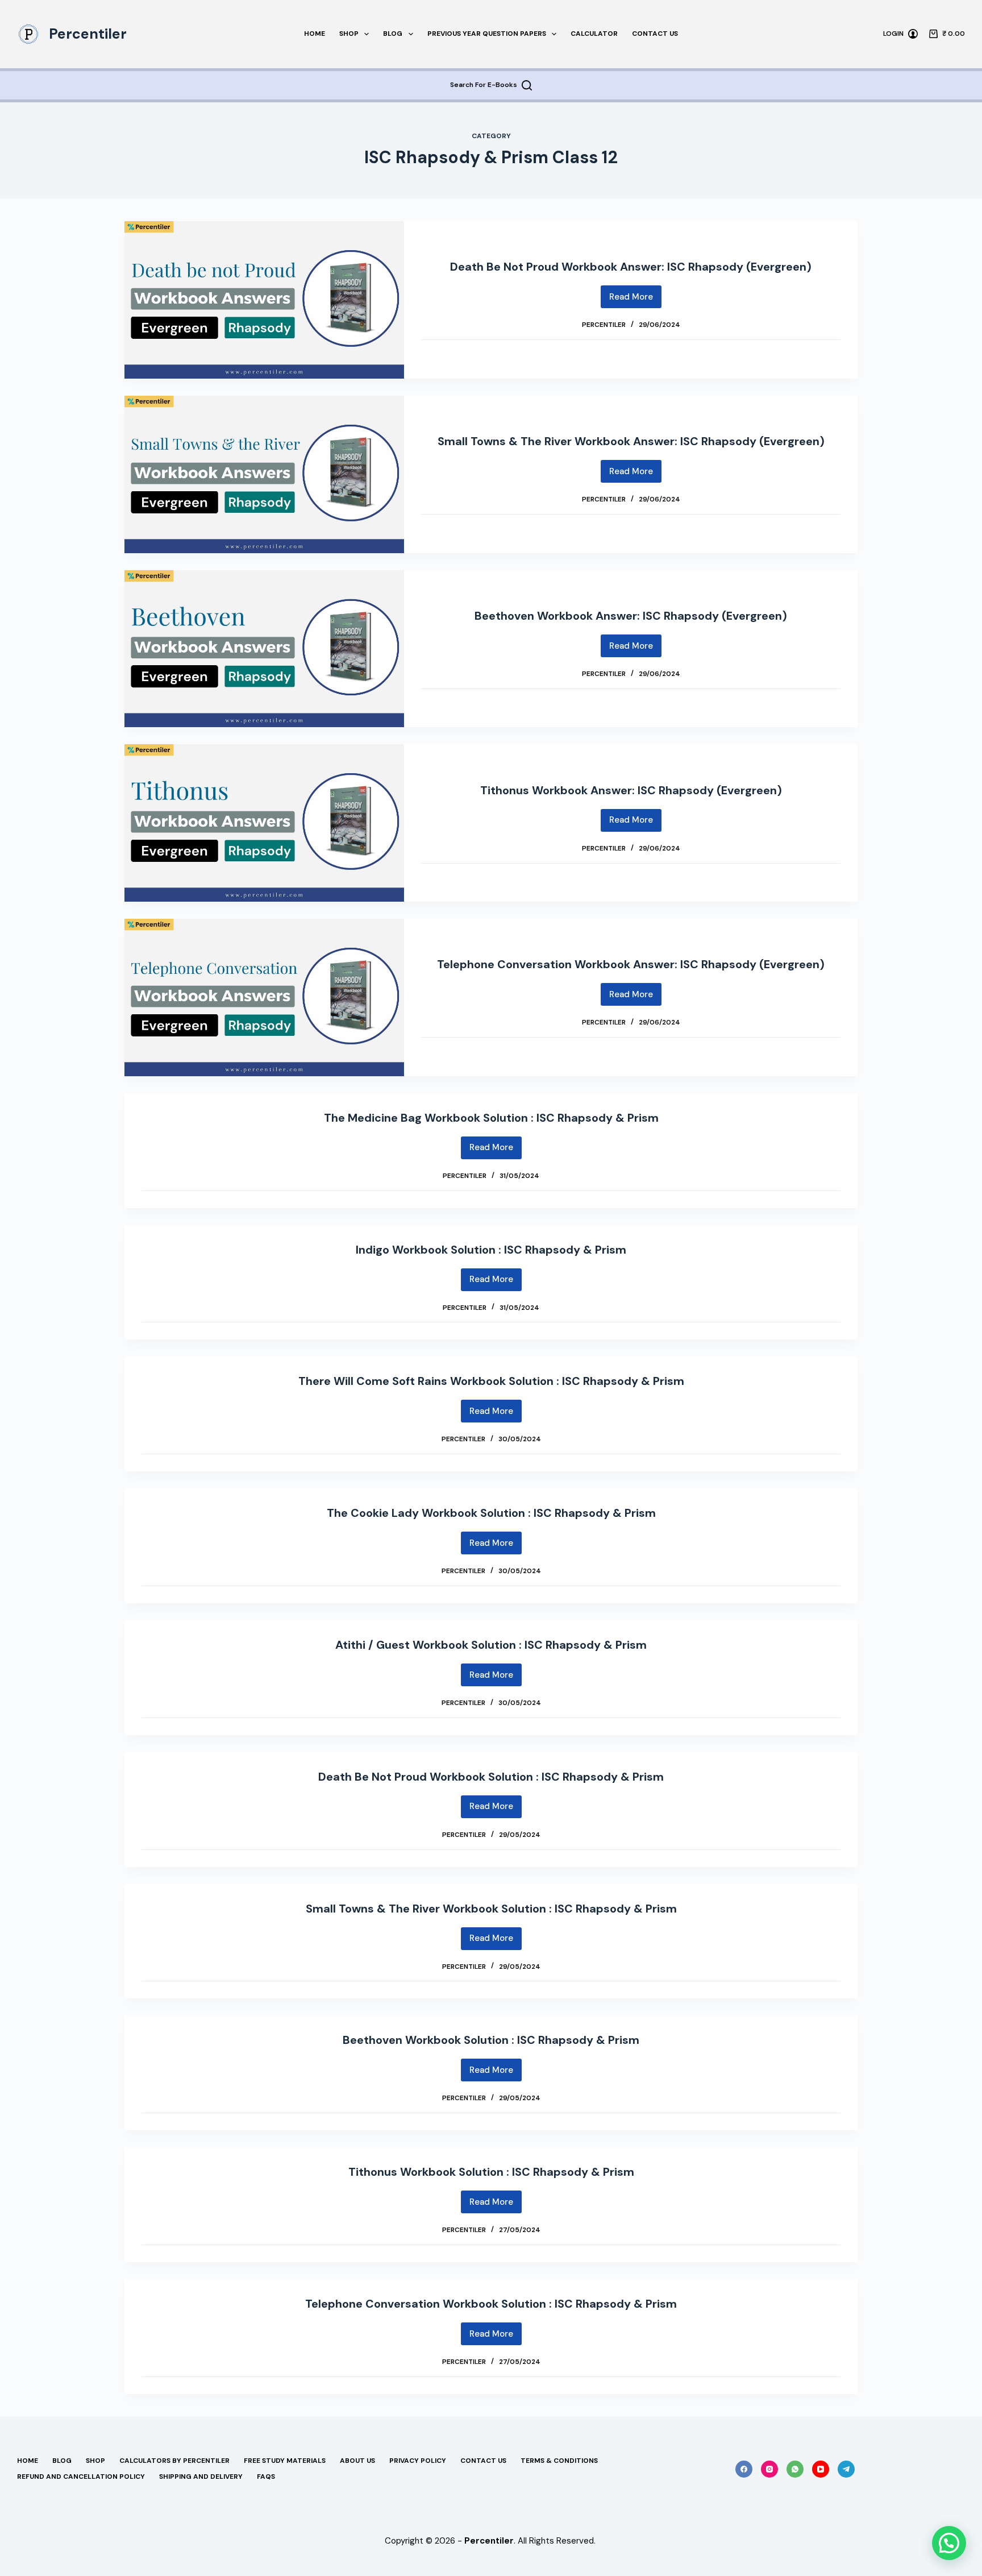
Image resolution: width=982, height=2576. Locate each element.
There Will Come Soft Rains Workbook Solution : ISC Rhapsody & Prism (491, 1381)
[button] (949, 2543)
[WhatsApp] (795, 2469)
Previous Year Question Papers (487, 34)
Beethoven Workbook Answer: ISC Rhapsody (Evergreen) (631, 616)
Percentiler (88, 34)
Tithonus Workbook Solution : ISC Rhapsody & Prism (491, 2172)
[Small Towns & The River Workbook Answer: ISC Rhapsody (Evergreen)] (264, 474)
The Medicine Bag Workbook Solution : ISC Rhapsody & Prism (491, 1118)
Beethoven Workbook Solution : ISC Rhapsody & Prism (491, 2040)
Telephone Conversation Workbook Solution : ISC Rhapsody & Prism (491, 2304)
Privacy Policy (418, 2461)
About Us (357, 2461)
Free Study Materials (285, 2461)
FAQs (266, 2477)
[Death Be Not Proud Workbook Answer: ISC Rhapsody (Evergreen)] (264, 300)
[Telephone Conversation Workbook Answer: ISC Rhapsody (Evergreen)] (264, 997)
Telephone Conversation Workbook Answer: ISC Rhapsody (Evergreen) (631, 964)
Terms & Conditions (559, 2461)
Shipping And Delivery (201, 2477)
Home (315, 34)
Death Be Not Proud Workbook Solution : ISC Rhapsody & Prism (491, 1777)
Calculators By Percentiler (174, 2461)
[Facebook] (744, 2469)
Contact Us (655, 34)
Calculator (594, 34)
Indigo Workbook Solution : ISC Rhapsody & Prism (491, 1250)
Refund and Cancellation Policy (81, 2477)
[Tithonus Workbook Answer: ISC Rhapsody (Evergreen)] (264, 823)
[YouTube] (821, 2469)
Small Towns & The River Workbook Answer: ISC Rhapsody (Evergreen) (631, 441)
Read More (635, 300)
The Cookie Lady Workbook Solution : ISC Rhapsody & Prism (491, 1513)
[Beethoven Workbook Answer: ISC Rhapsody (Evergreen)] (264, 649)
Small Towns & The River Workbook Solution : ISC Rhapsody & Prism (491, 1909)
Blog (393, 34)
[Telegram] (846, 2469)
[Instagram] (769, 2469)
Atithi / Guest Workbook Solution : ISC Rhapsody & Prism (491, 1645)
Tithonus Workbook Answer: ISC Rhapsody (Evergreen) (631, 790)
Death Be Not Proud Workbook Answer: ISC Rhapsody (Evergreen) (631, 267)
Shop (349, 34)
